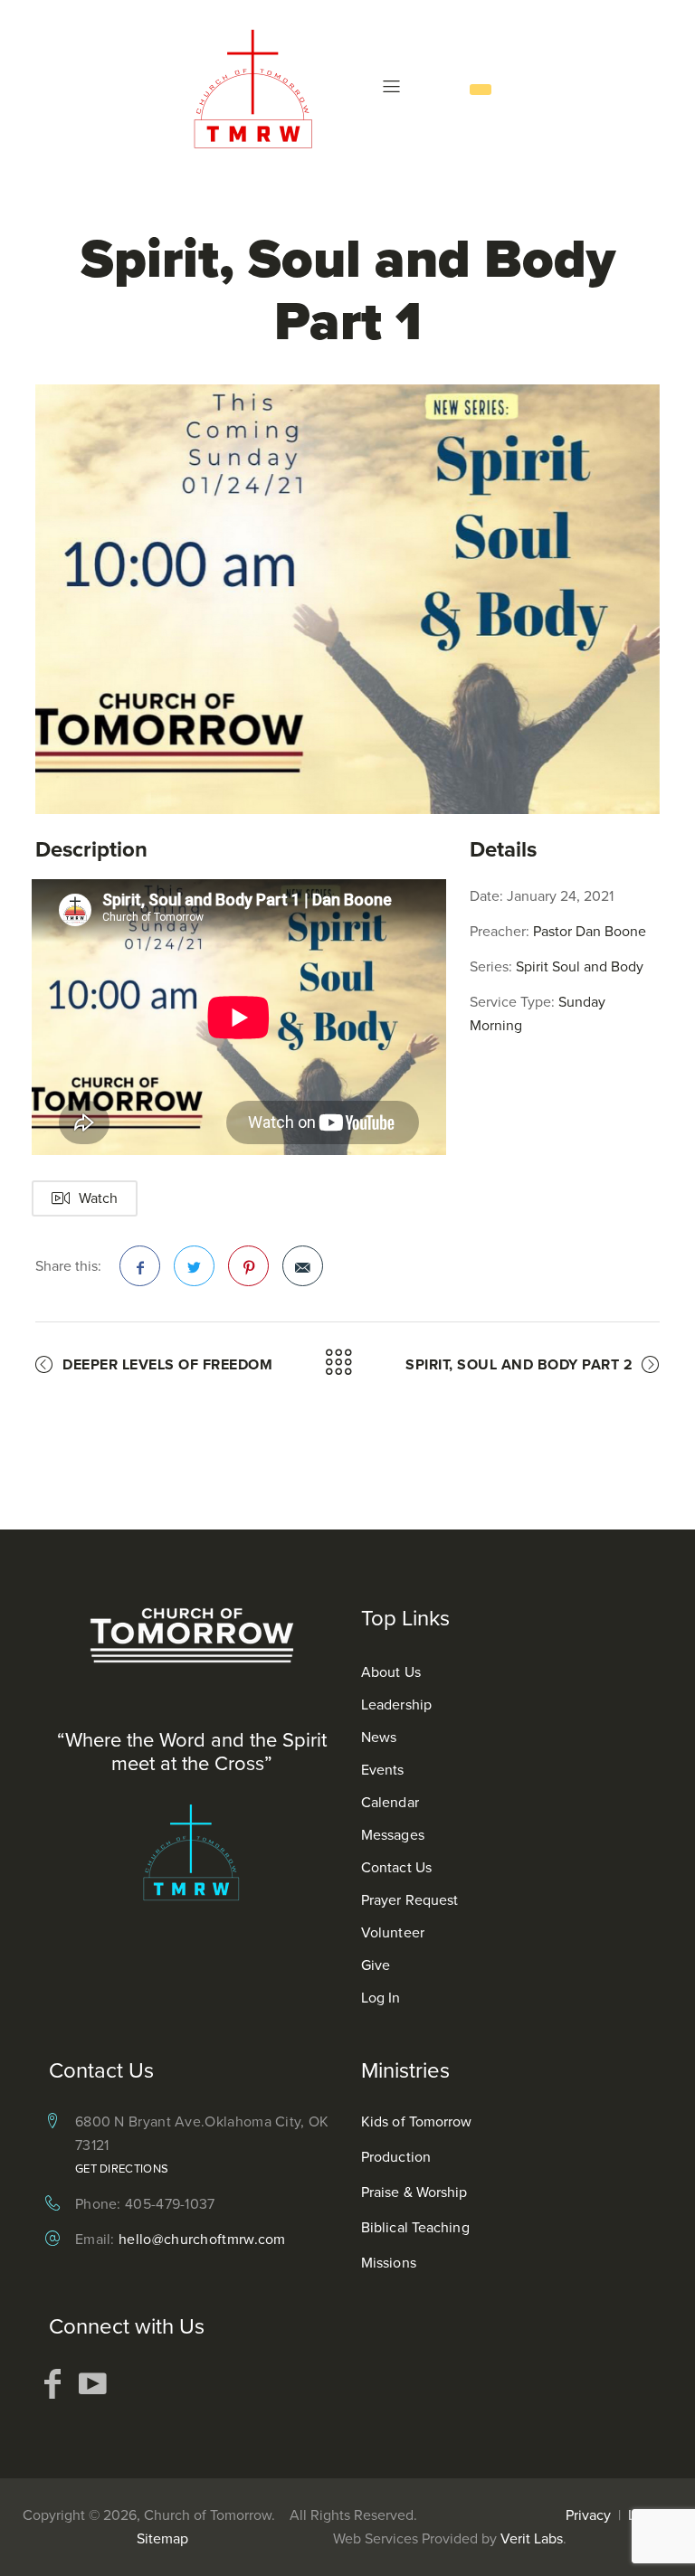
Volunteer (393, 1932)
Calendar (390, 1802)
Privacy (588, 2515)
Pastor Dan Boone (590, 931)
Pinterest (248, 1266)
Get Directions (122, 2169)
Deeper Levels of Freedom (167, 1364)
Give (376, 1965)
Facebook (140, 1266)
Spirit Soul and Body (580, 966)
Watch (98, 1198)
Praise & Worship (414, 2192)
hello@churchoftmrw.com (202, 2239)
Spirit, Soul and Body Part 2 (519, 1364)
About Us (391, 1672)
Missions (389, 2263)
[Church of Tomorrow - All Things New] (259, 88)
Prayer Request (409, 1900)
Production (396, 2157)
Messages (393, 1835)
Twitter (194, 1266)
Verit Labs (532, 2538)
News (379, 1737)
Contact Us (396, 1867)
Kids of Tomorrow (417, 2121)
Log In (381, 1998)
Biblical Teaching (415, 2227)
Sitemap (162, 2538)
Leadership (396, 1705)
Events (383, 1770)
